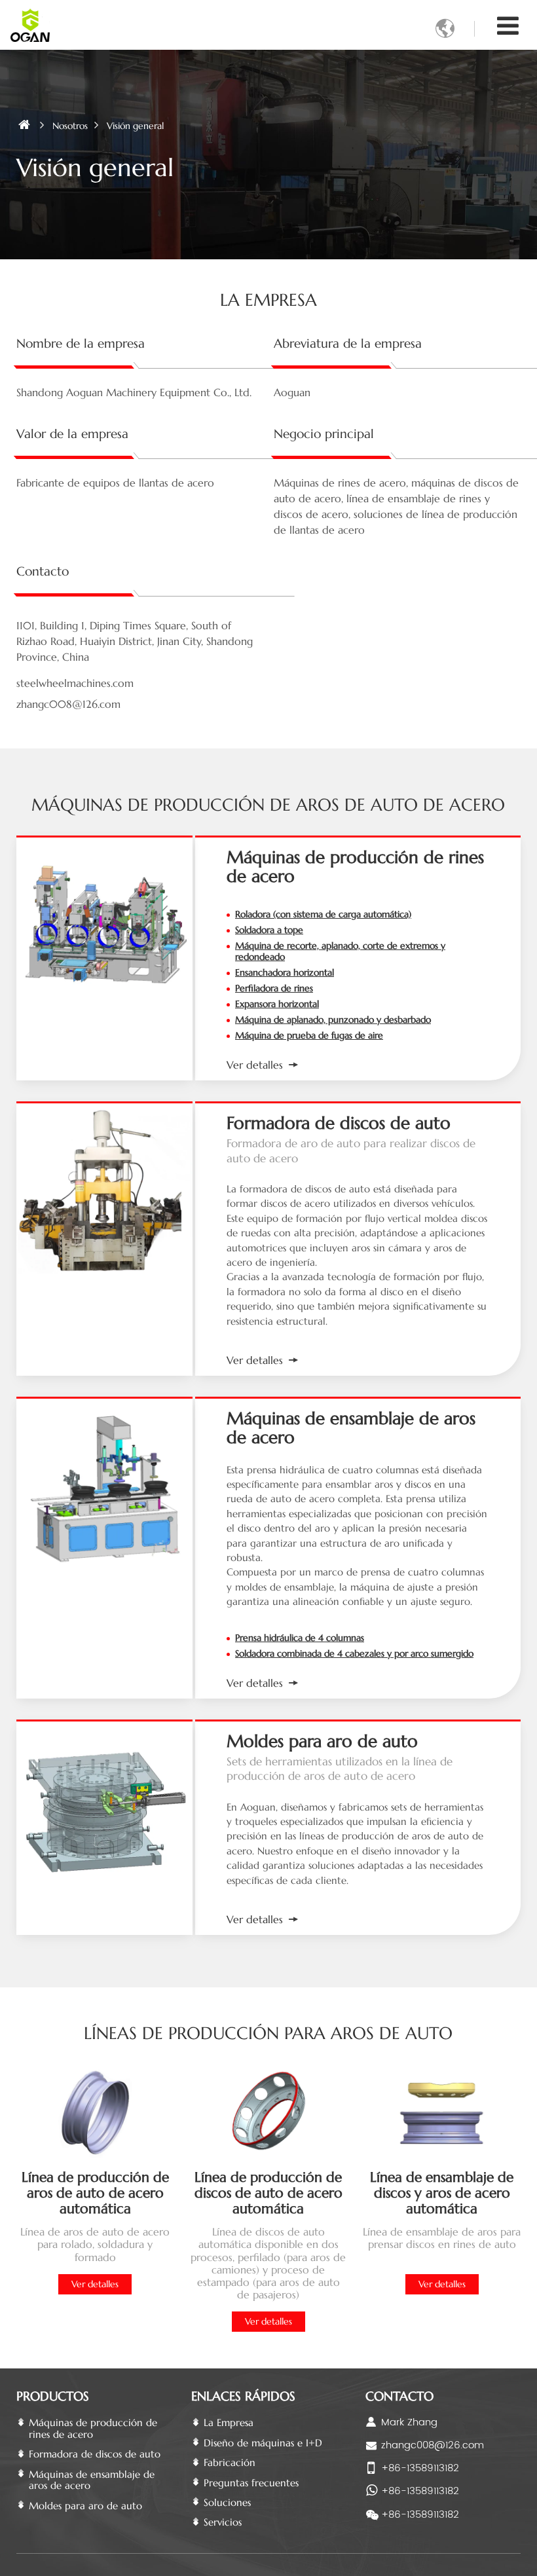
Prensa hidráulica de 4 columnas (300, 1638)
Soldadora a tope (269, 930)
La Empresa (229, 2422)
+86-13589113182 (420, 2468)
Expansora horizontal (277, 1004)
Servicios (223, 2522)
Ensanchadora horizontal (285, 972)
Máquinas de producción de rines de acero (355, 867)
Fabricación (230, 2462)
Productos (53, 2396)
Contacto (399, 2396)
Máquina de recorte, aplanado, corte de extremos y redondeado (340, 951)
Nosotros (70, 126)
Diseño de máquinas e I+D (263, 2443)
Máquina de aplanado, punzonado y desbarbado (333, 1020)
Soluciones (227, 2502)
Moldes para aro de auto (322, 1741)
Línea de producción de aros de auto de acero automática (95, 2193)
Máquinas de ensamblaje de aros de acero (351, 1428)
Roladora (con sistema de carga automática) (323, 914)
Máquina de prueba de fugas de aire (309, 1035)
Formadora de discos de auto (339, 1123)
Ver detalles (255, 1065)
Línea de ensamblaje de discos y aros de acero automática (442, 2193)
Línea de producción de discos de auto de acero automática (268, 2193)
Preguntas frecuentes (251, 2483)
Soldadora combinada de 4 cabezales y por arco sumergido (354, 1653)
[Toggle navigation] (508, 26)
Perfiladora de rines (274, 988)
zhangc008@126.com (433, 2445)
